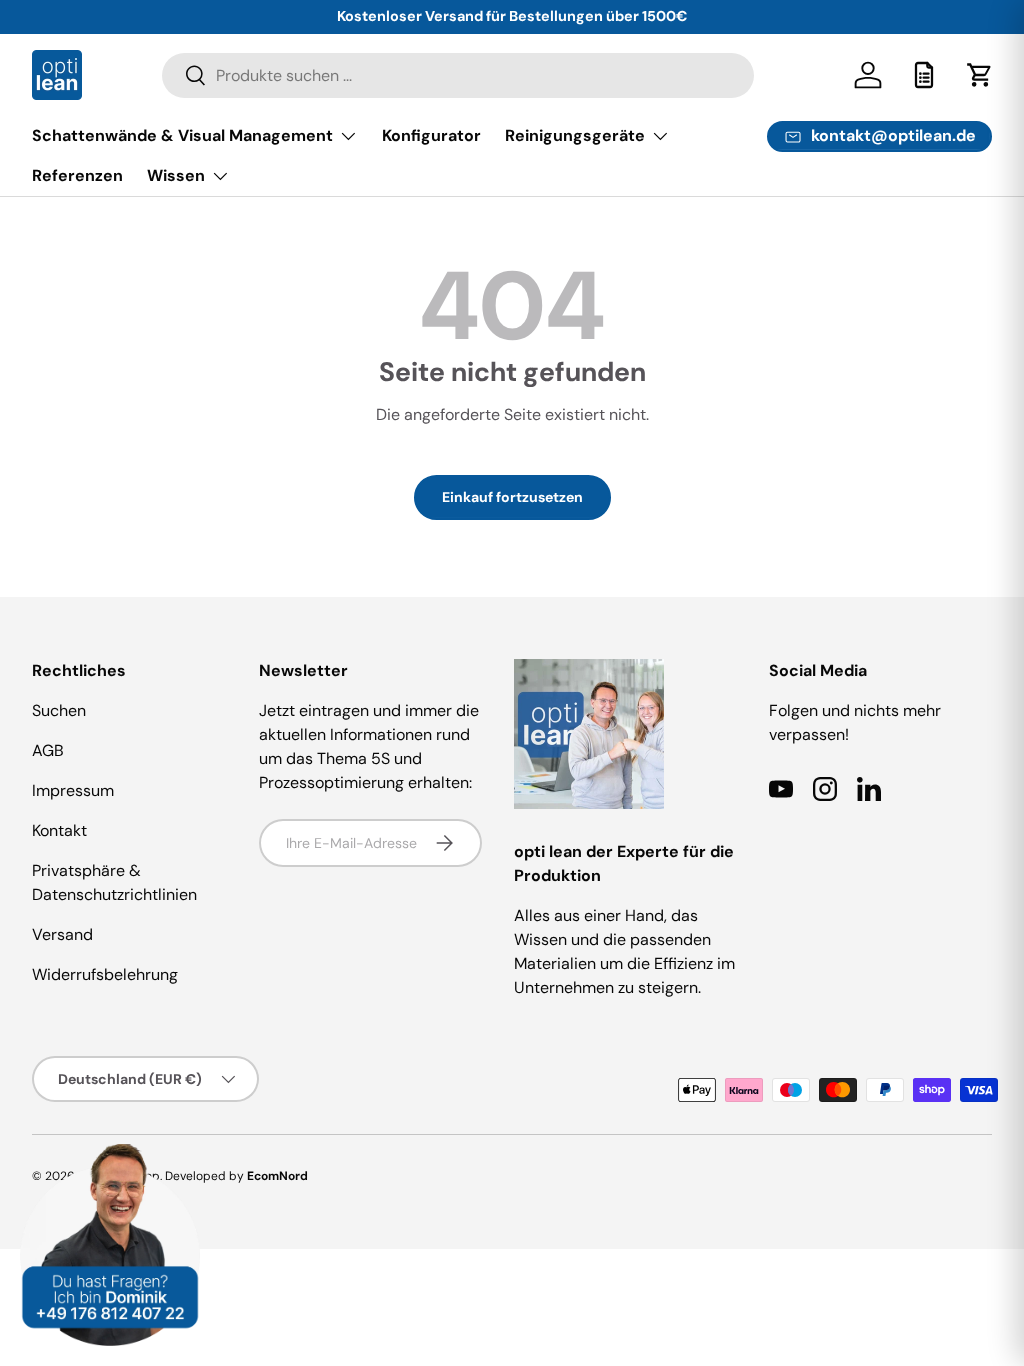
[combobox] (458, 75)
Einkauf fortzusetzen (512, 497)
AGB (48, 750)
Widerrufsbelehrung (105, 974)
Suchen (59, 710)
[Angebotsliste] (924, 75)
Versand (62, 934)
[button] (980, 75)
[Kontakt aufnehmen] (110, 1155)
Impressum (73, 790)
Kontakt (59, 830)
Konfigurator (431, 135)
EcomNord (277, 1176)
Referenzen (77, 175)
